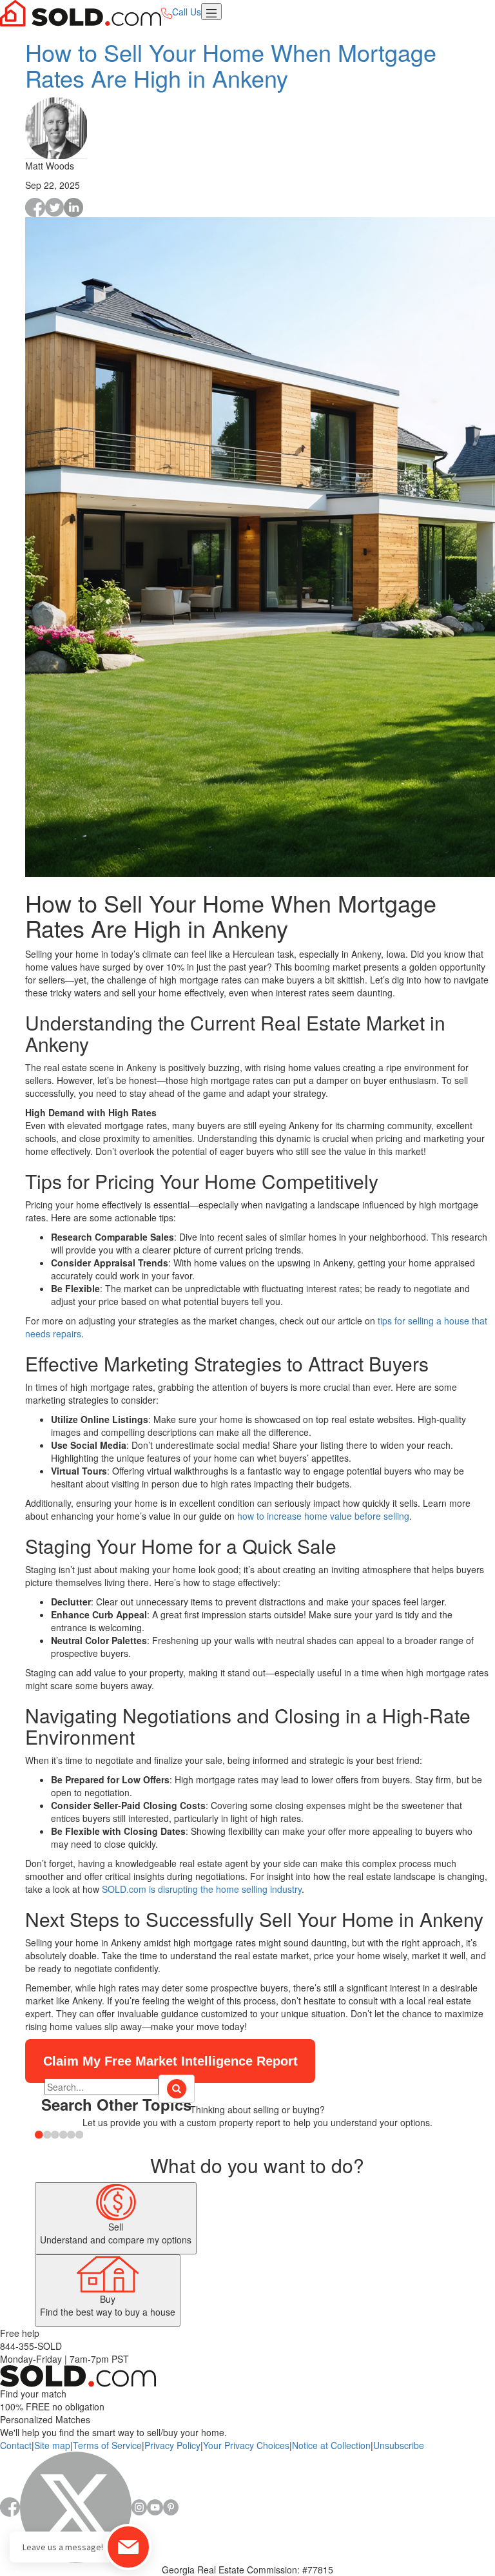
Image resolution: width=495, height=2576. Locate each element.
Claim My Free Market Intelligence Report (170, 2061)
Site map (52, 2445)
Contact (16, 2445)
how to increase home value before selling (323, 1516)
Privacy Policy (172, 2445)
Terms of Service (107, 2445)
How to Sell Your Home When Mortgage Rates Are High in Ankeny (231, 65)
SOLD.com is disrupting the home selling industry (202, 1889)
